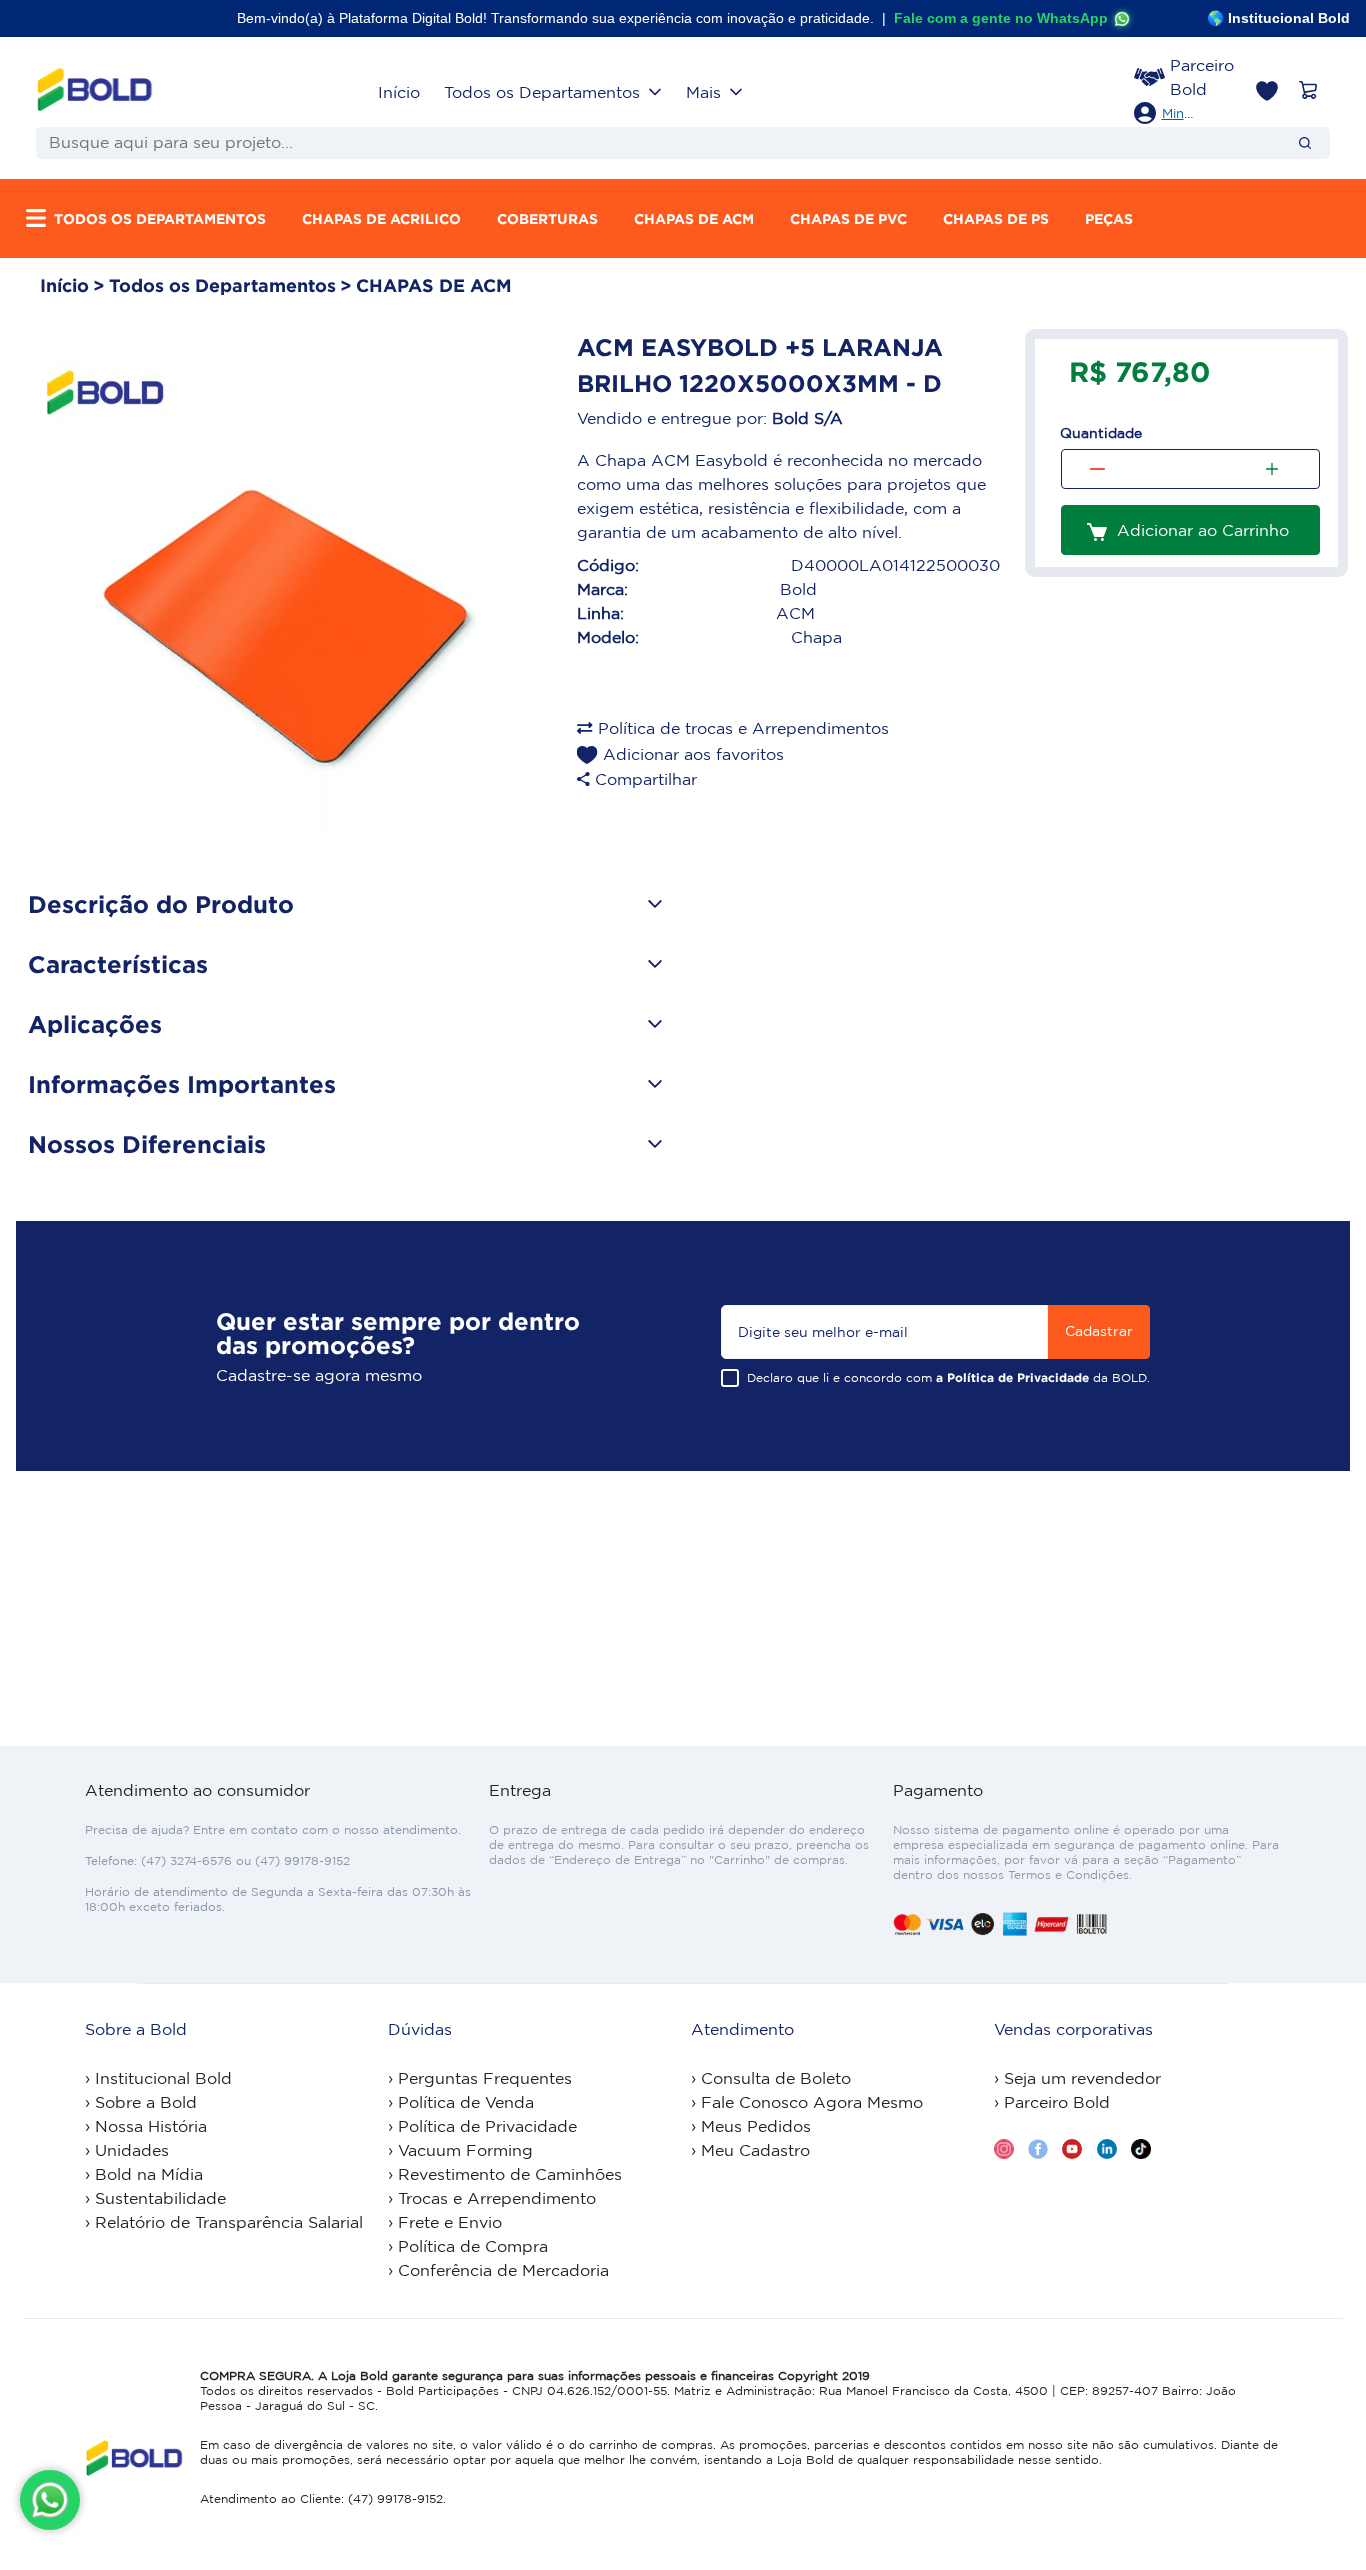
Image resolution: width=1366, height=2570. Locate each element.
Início (399, 92)
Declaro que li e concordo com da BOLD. (948, 1377)
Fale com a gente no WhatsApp (1001, 18)
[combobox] (650, 143)
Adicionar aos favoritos (693, 754)
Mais (703, 92)
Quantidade (1101, 433)
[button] (1171, 114)
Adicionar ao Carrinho (1203, 530)
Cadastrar (1099, 1331)
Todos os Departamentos (542, 92)
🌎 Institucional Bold (1278, 18)
